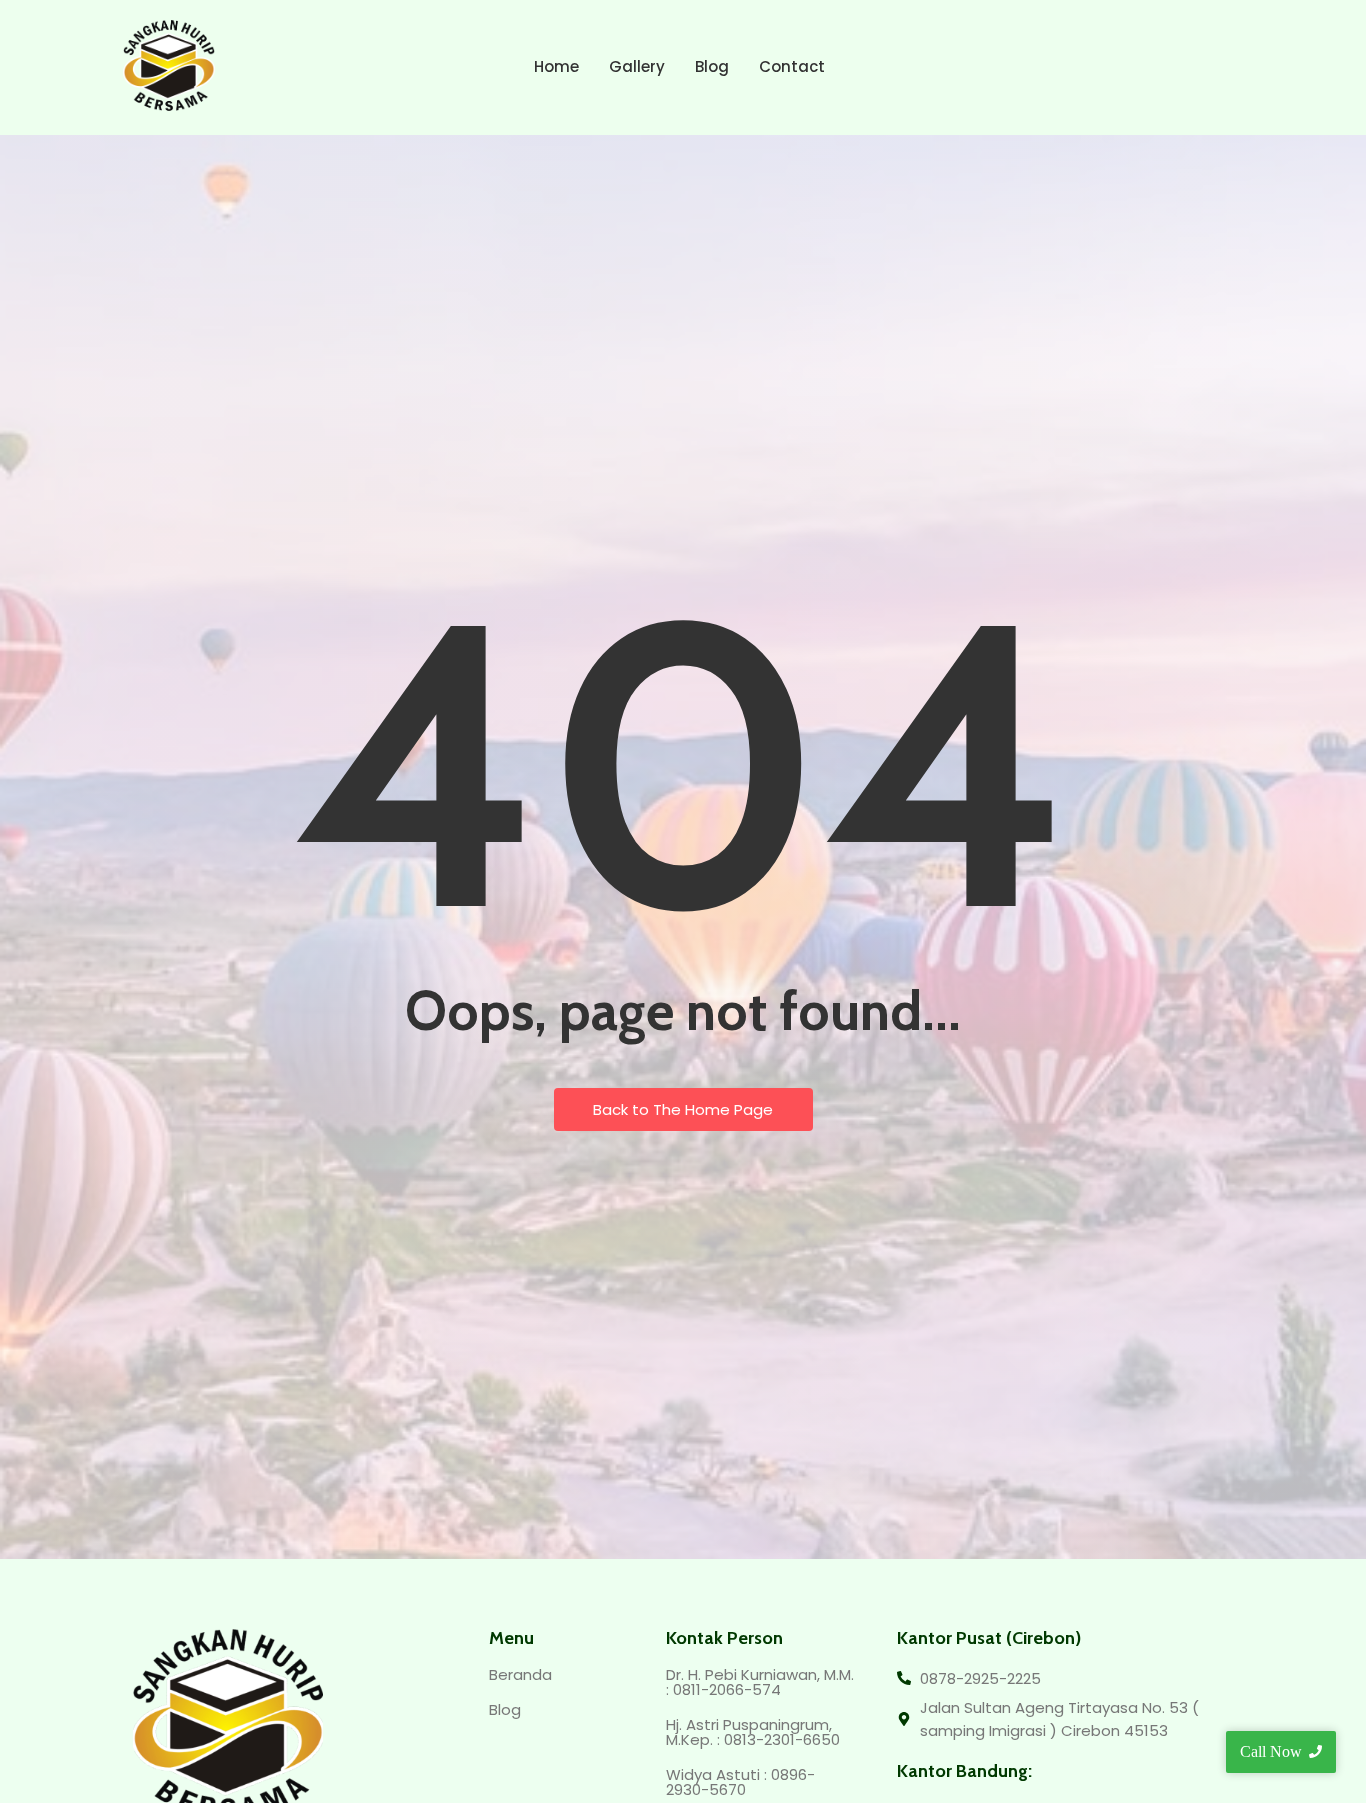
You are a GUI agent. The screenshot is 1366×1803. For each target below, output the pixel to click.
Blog (712, 66)
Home (556, 66)
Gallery (637, 66)
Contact (792, 66)
